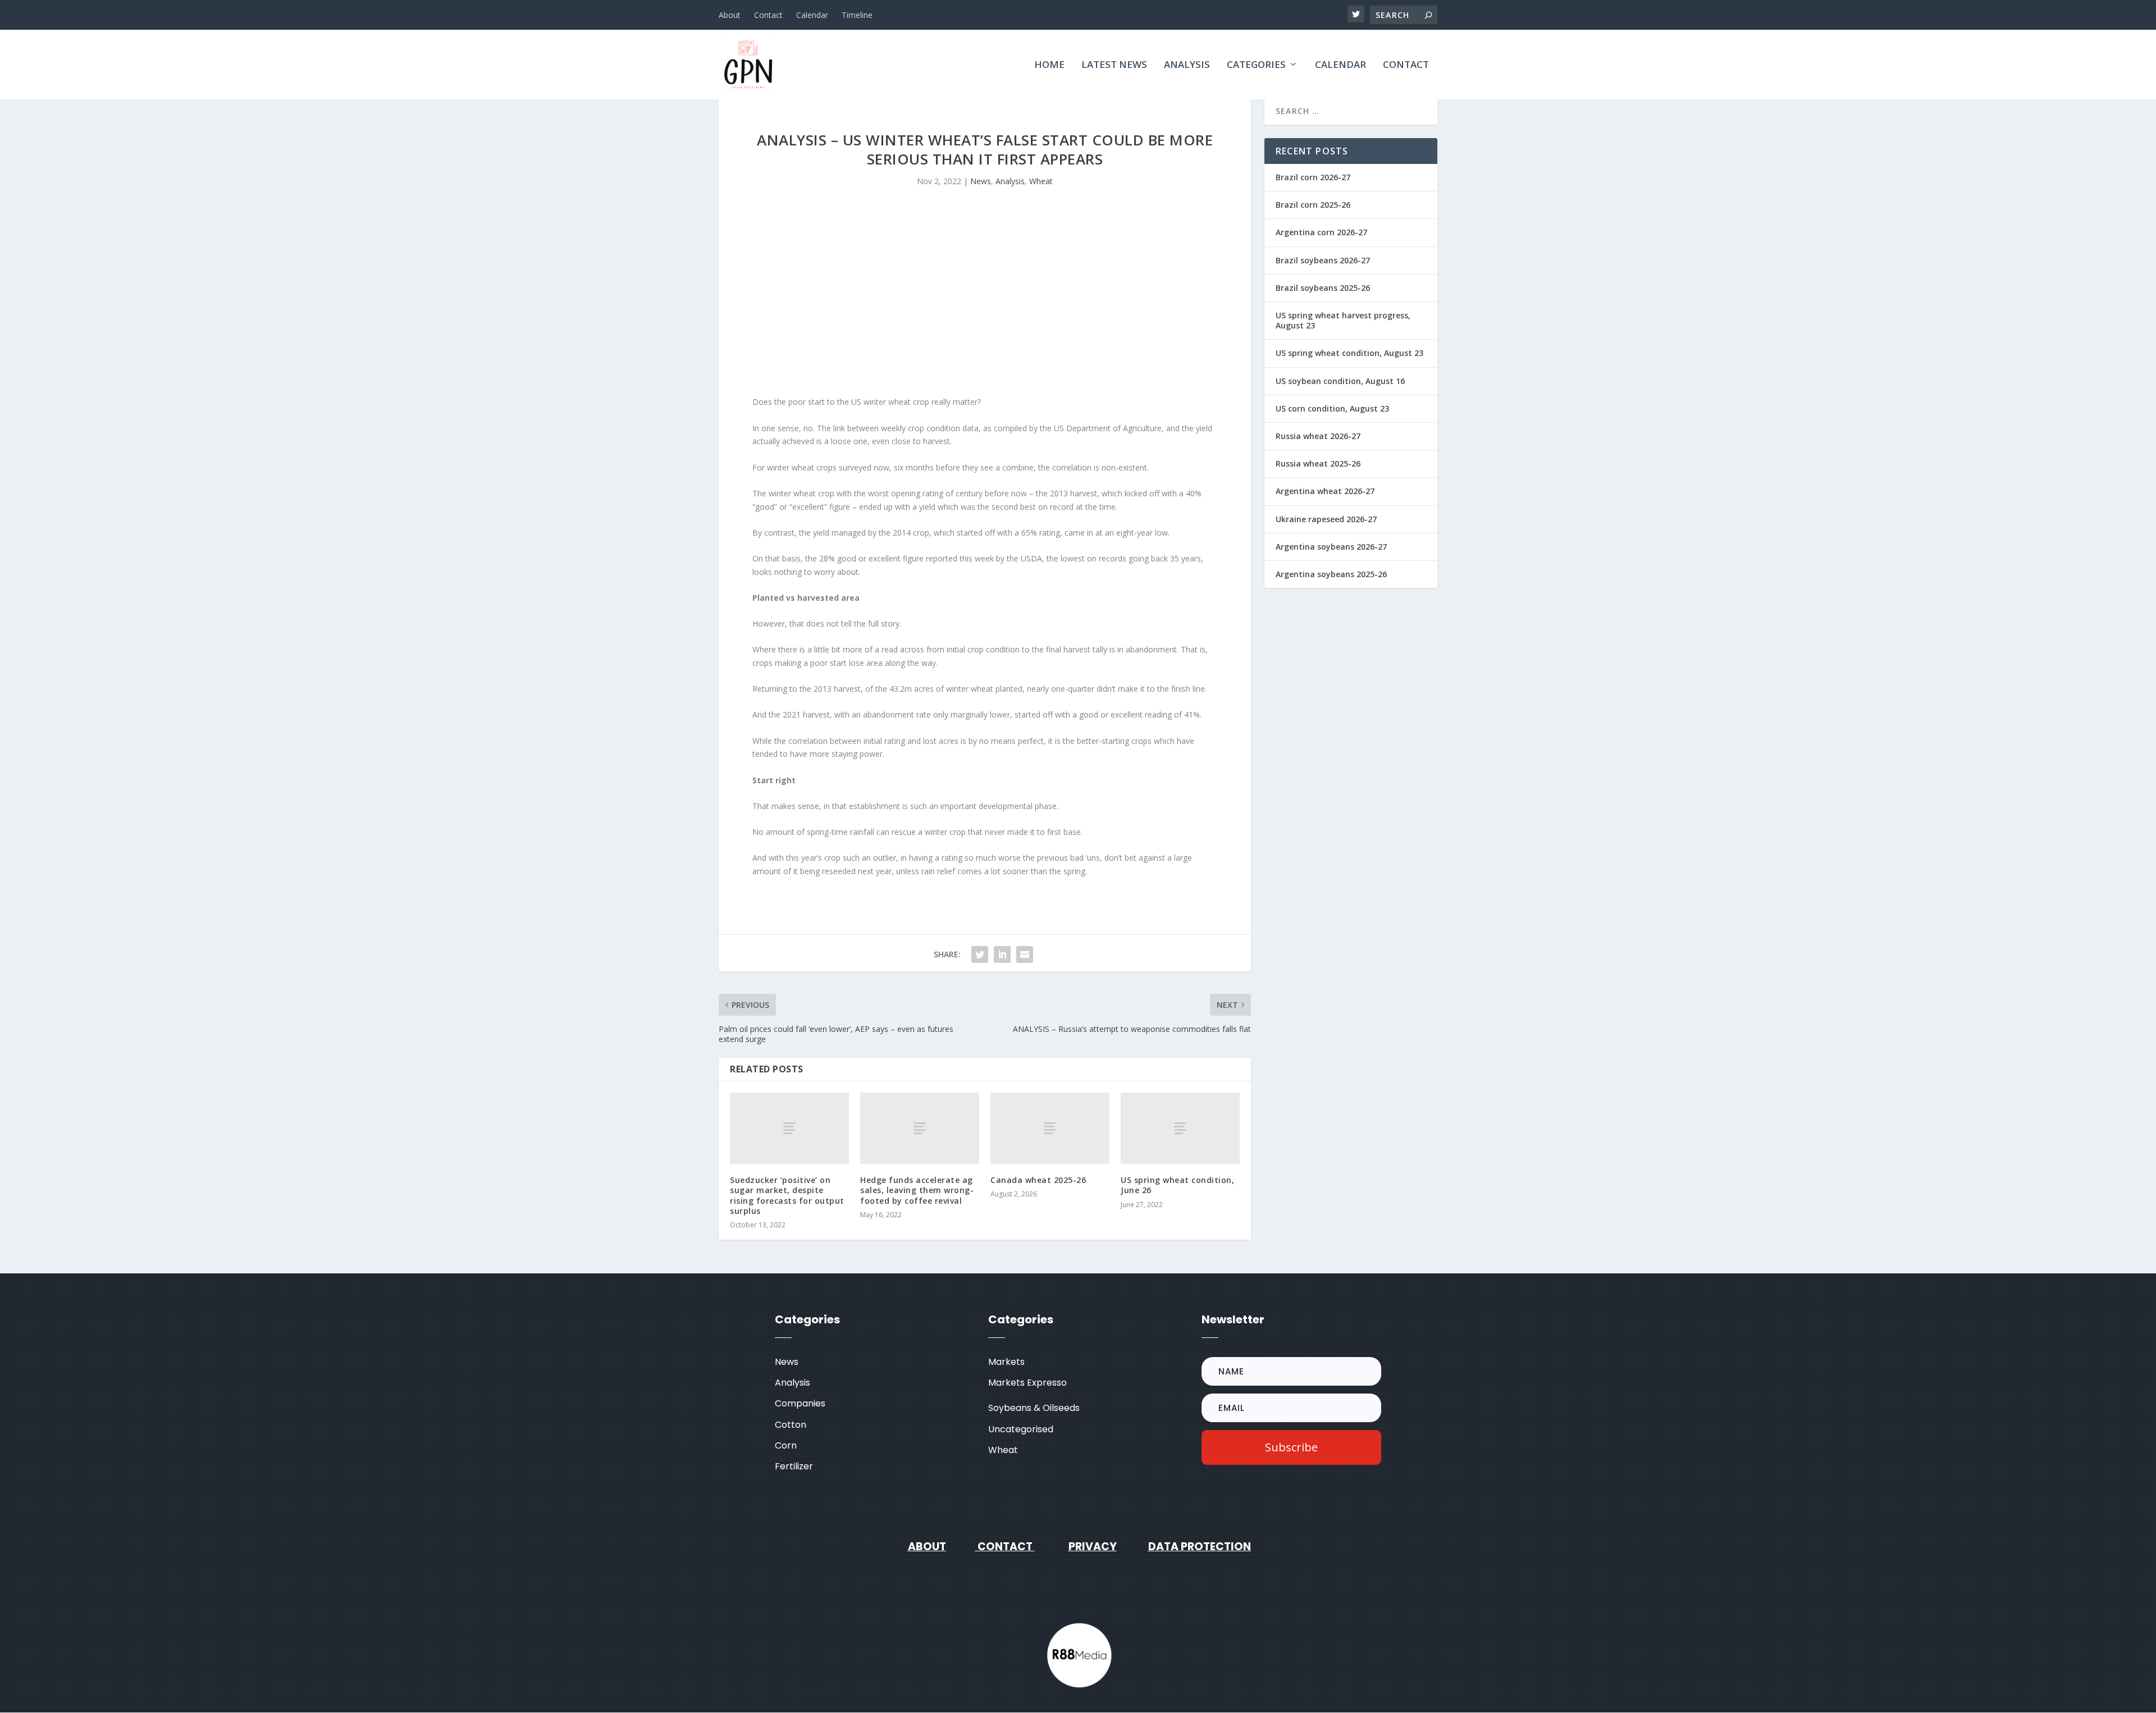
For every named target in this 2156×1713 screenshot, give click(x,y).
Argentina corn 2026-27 (1321, 232)
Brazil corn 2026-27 (1313, 177)
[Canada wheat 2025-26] (1050, 1128)
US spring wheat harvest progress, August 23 (1343, 320)
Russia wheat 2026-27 (1318, 436)
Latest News (1114, 65)
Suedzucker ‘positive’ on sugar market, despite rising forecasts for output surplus (787, 1195)
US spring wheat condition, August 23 (1349, 353)
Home (1049, 65)
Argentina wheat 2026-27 (1325, 491)
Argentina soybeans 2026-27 (1331, 547)
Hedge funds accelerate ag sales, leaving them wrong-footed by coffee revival (917, 1190)
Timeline (857, 15)
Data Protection (1200, 1547)
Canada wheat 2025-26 (1038, 1180)
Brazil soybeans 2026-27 (1323, 260)
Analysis (1187, 65)
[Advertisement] (985, 300)
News (981, 181)
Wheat (1041, 181)
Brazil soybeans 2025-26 (1323, 288)
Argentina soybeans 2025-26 (1331, 574)
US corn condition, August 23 (1332, 408)
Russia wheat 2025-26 (1318, 463)
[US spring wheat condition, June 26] (1180, 1128)
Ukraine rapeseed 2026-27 (1326, 519)
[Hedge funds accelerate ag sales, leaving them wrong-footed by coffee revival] (920, 1128)
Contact (768, 15)
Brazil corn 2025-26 (1313, 205)
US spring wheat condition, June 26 (1177, 1185)
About (730, 15)
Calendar (812, 15)
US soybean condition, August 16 (1340, 381)
